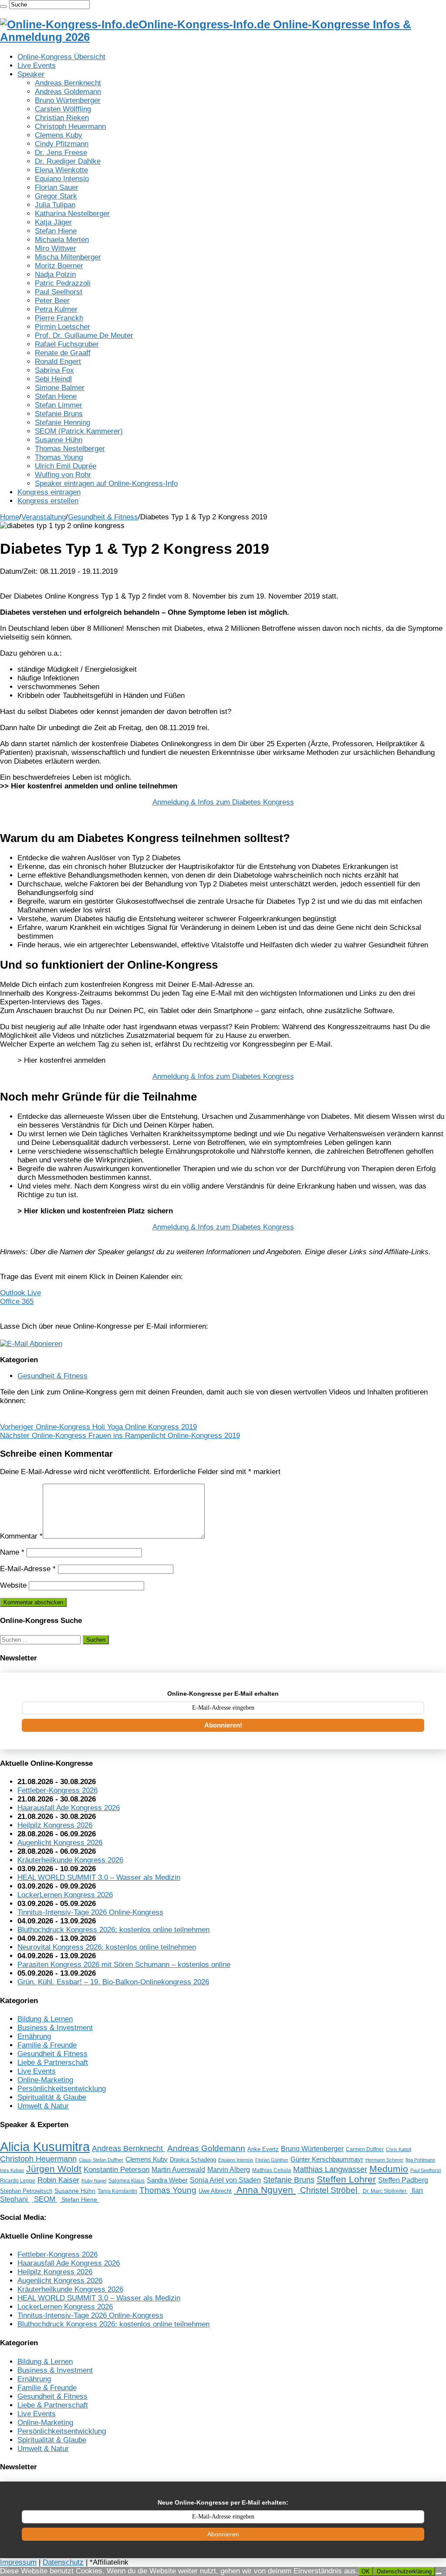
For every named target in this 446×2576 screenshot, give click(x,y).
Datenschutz (63, 2562)
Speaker (31, 74)
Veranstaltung (44, 517)
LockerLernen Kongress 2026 (65, 1895)
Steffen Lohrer (346, 2179)
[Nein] (439, 2573)
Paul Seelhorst (59, 292)
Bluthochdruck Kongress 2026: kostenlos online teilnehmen (113, 1930)
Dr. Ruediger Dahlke (68, 161)
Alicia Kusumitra (45, 2147)
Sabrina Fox (54, 370)
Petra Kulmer (56, 309)
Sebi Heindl (53, 379)
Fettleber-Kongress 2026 (57, 1790)
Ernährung (34, 2036)
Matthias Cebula (272, 2170)
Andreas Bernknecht (68, 83)
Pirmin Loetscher (63, 327)
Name (12, 1552)
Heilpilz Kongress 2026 (55, 1825)
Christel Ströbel (329, 2190)
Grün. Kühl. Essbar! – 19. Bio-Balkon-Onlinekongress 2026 (113, 1982)
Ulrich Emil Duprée (66, 466)
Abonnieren (223, 2534)
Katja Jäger (53, 222)
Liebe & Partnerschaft (53, 2062)
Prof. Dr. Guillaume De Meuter (84, 335)
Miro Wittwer (56, 248)
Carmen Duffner (365, 2149)
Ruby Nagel (94, 2181)
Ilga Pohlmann (420, 2160)
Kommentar (21, 1536)
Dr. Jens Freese (61, 153)
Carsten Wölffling (63, 109)
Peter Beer (52, 301)
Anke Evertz (263, 2149)
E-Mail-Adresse (28, 1569)
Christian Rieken (62, 118)
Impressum (18, 2562)
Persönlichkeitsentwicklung (62, 2089)
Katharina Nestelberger (72, 214)
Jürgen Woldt (54, 2169)
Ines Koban (12, 2170)
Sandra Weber (167, 2180)
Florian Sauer (57, 187)
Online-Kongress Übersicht (61, 57)
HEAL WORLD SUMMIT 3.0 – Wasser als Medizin (99, 1877)
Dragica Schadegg (193, 2160)
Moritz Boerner (59, 266)
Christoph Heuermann (70, 126)
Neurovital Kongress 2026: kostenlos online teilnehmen (107, 1947)
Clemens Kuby (59, 135)
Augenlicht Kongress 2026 (60, 1843)
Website (13, 1585)
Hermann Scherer (384, 2160)
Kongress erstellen (48, 501)
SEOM (45, 2199)
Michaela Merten (62, 240)
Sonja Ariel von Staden (225, 2180)
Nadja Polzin (55, 274)
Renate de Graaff (63, 353)
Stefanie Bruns (59, 414)
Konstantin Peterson (117, 2169)
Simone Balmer (60, 388)
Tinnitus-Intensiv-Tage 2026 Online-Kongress (90, 1912)
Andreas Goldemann (68, 92)
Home (10, 517)
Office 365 (17, 1301)
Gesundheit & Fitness (103, 517)
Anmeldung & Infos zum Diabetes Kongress (223, 802)
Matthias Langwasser (330, 2169)
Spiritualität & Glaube (52, 2097)
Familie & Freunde (47, 2045)
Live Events (37, 66)
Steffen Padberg (403, 2180)
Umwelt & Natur (43, 2106)
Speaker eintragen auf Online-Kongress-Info (106, 483)
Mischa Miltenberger (68, 257)
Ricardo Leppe (18, 2181)
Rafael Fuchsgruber (67, 344)
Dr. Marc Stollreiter (385, 2191)
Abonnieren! (223, 1725)
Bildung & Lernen (45, 2019)
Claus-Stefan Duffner (101, 2160)
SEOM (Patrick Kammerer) (79, 431)
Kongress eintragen (49, 492)
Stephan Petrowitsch (26, 2191)
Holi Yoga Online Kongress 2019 (98, 1427)
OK (366, 2571)
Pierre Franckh (59, 318)
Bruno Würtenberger (68, 100)
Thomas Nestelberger (70, 449)
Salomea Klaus (127, 2181)
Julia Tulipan (55, 205)
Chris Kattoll (399, 2149)
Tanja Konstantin (117, 2191)
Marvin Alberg (229, 2169)
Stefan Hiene (56, 231)
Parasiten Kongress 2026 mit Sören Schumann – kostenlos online (124, 1965)
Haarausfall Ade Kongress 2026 (69, 1808)
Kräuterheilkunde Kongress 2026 (70, 1860)
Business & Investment (55, 2028)
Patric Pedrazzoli (63, 283)
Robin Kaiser (58, 2180)
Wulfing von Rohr (63, 475)
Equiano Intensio (62, 179)
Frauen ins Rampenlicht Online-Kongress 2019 (120, 1436)
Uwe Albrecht (215, 2191)
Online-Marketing (45, 2080)
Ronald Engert (58, 362)
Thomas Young (59, 457)
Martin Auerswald (178, 2170)
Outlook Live (20, 1293)
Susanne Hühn (59, 440)
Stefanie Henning (63, 423)
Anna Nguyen (265, 2190)
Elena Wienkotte (61, 170)
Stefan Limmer (59, 405)
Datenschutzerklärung (404, 2571)
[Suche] (3, 7)
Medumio (389, 2169)
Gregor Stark (56, 196)
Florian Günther (272, 2160)
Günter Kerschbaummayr (327, 2159)
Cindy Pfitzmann (62, 144)
